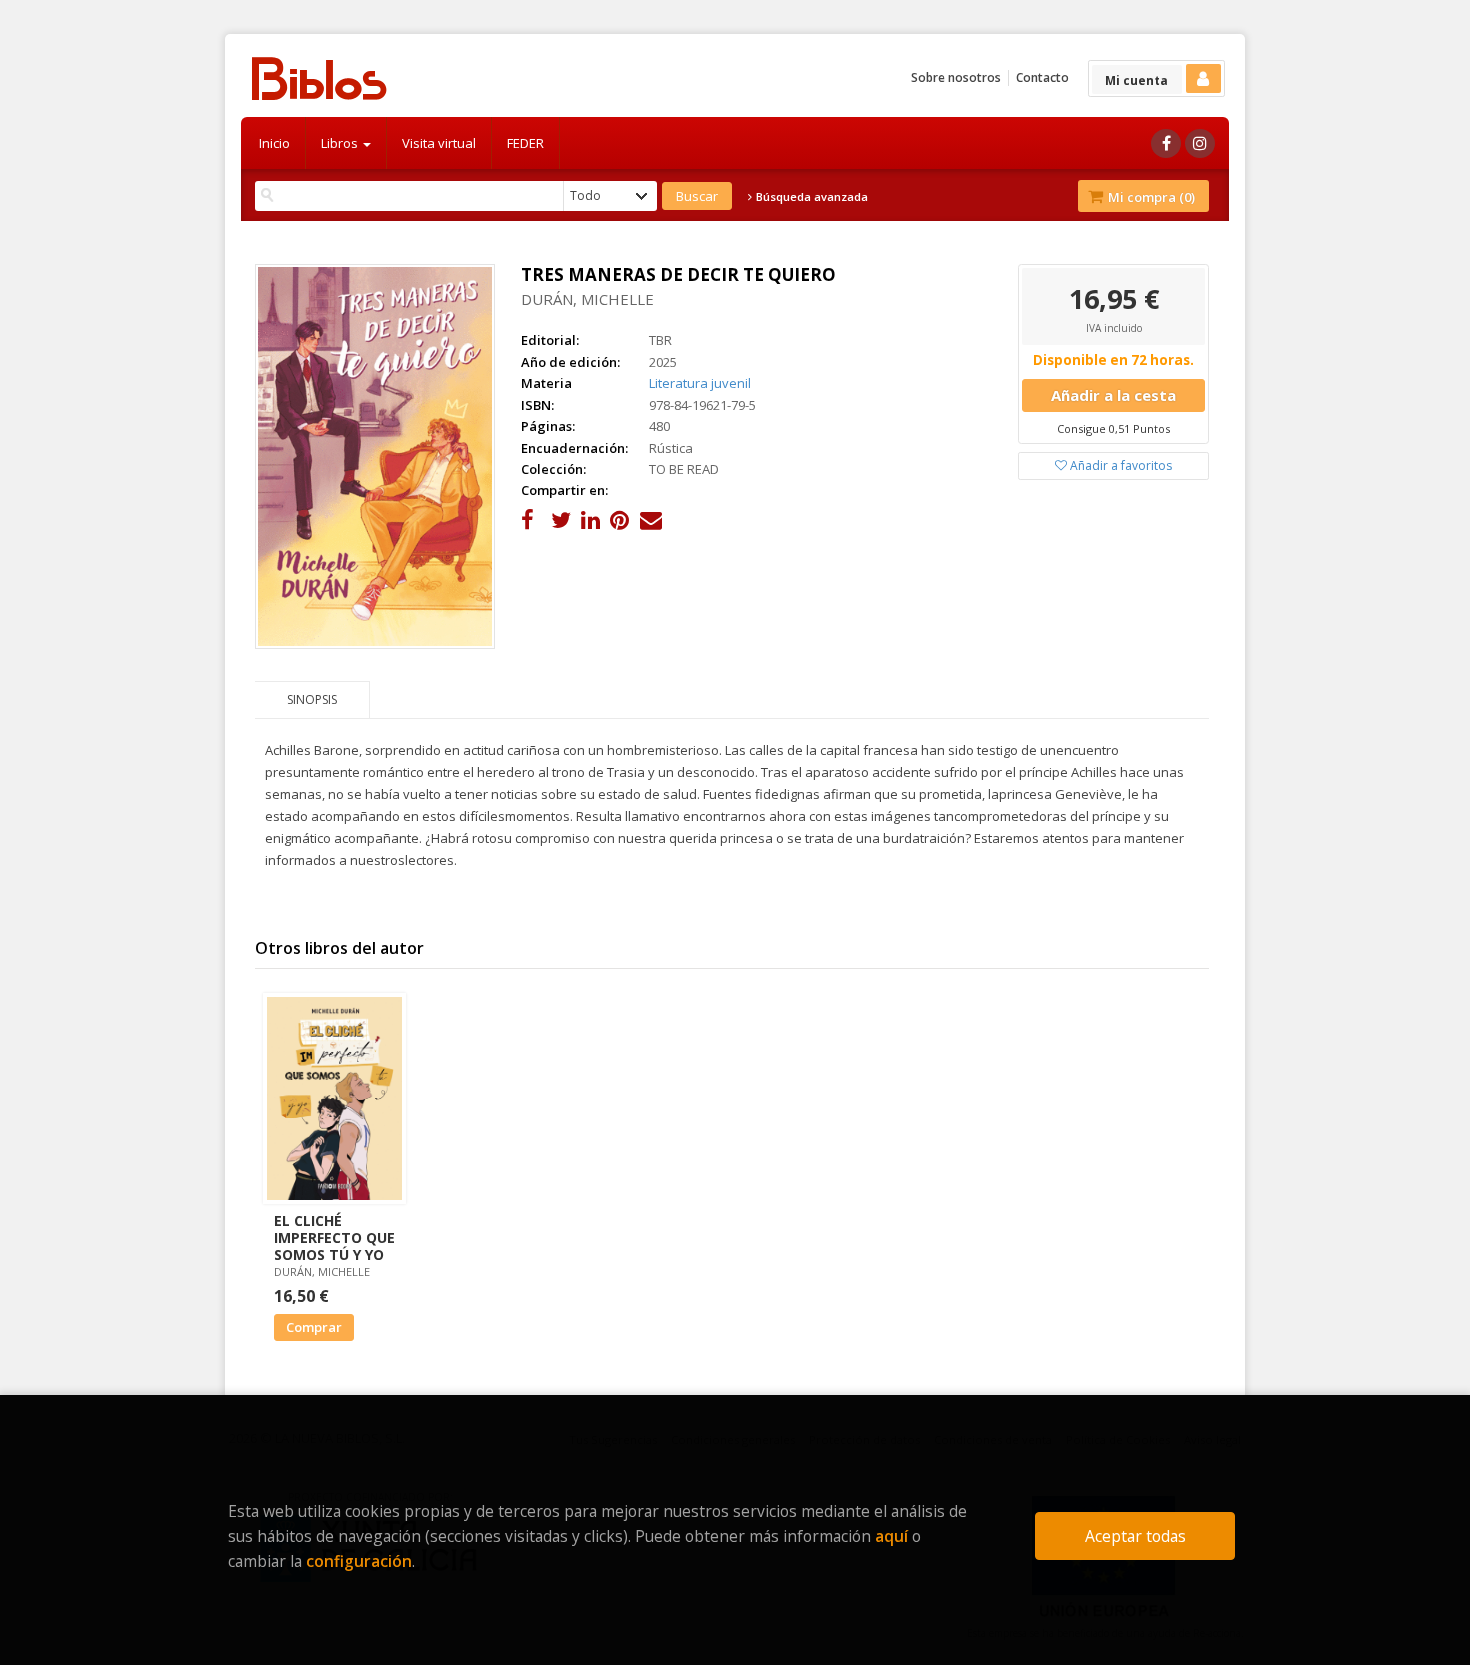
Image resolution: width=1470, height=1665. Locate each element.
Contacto (1042, 77)
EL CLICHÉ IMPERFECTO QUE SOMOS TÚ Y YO (334, 1237)
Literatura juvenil (700, 383)
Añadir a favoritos (1119, 465)
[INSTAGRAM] (1200, 143)
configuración (359, 1561)
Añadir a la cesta (1113, 395)
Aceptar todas (1135, 1536)
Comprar (314, 1327)
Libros (341, 143)
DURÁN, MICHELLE (587, 299)
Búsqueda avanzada (810, 197)
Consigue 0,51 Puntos (1113, 428)
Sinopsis (312, 699)
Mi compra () (1150, 197)
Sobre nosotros (956, 77)
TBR (660, 340)
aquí (891, 1536)
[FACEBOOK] (1166, 143)
